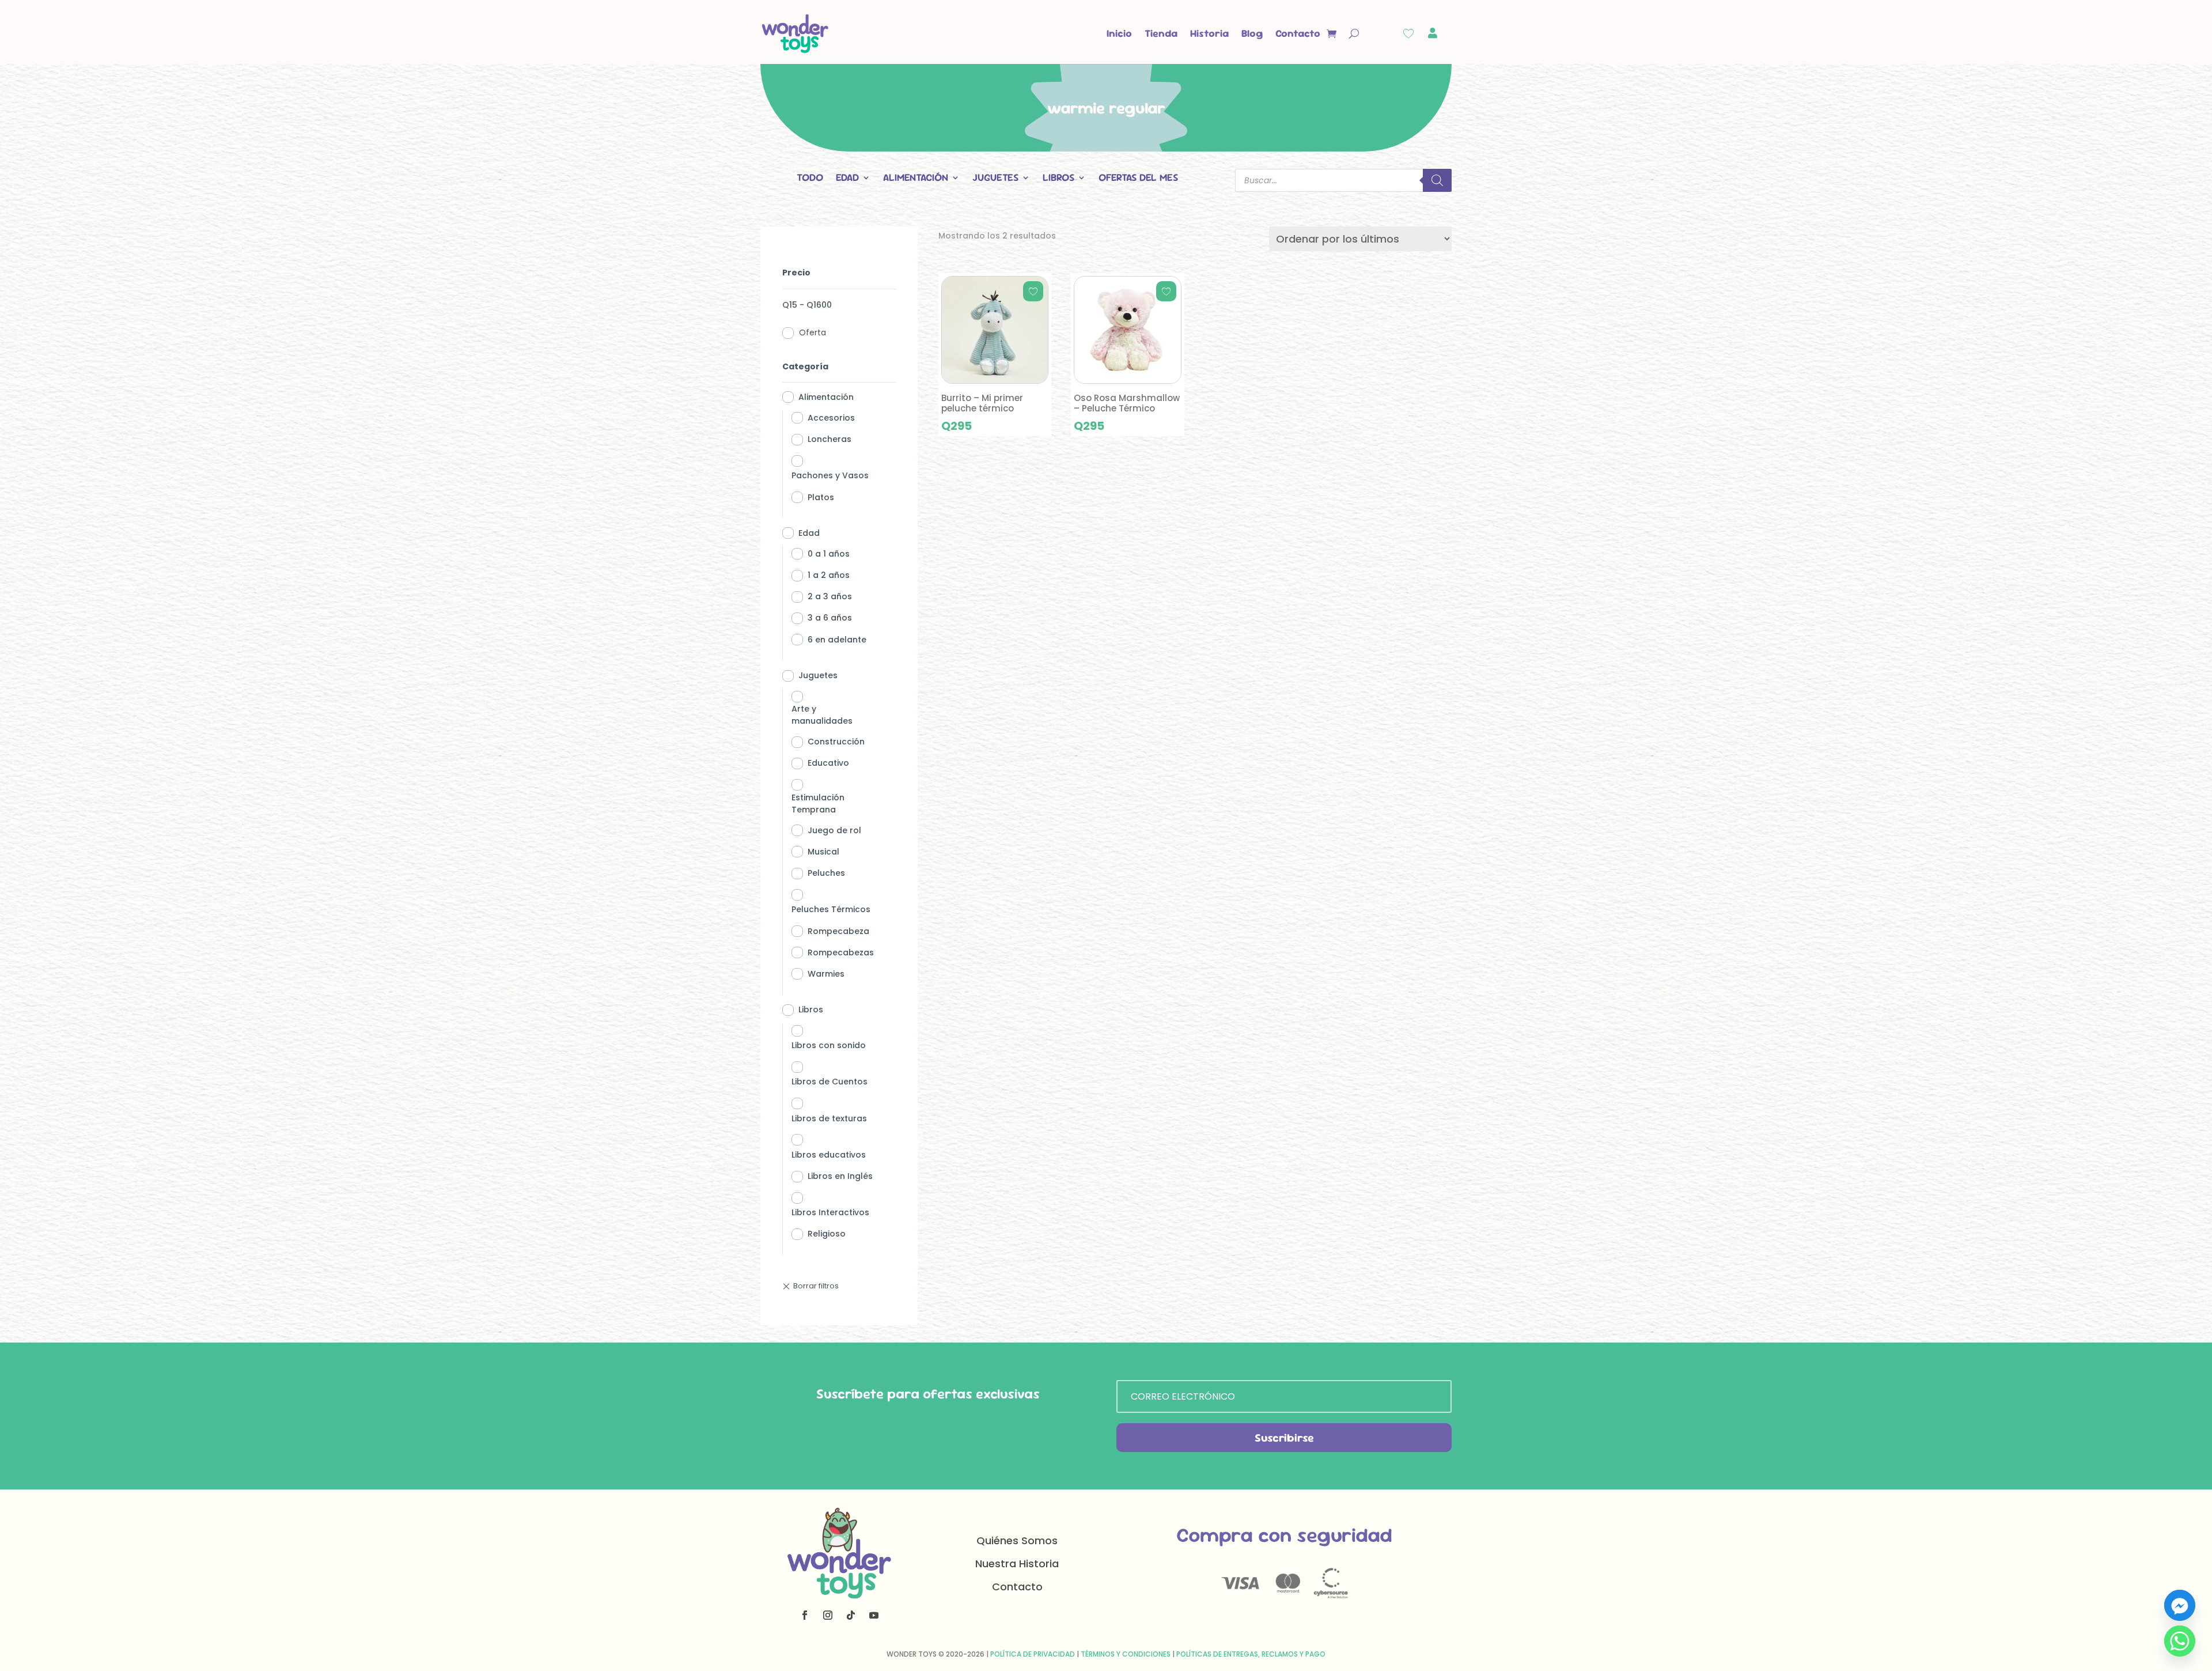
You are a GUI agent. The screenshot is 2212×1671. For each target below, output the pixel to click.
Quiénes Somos (1017, 1540)
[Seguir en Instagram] (828, 1615)
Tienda (1161, 33)
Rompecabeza (838, 931)
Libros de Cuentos (829, 1082)
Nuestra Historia (1017, 1564)
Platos (821, 497)
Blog (1252, 33)
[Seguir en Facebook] (805, 1615)
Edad (847, 179)
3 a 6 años (830, 618)
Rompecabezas (841, 952)
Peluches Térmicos (831, 909)
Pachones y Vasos (830, 475)
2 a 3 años (830, 596)
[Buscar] (1437, 180)
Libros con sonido (829, 1045)
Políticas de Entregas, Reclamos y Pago (1251, 1654)
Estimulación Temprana (818, 804)
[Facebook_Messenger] (2180, 1605)
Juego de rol (834, 830)
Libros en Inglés (840, 1176)
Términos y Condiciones (1126, 1654)
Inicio (1119, 33)
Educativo (828, 763)
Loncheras (829, 439)
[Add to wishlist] (1033, 291)
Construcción (836, 742)
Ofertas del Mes (1138, 179)
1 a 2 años (829, 575)
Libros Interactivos (830, 1212)
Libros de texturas (829, 1118)
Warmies (826, 974)
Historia (1209, 33)
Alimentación (916, 179)
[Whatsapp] (2180, 1641)
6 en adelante (837, 640)
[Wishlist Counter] (1408, 33)
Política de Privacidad (1033, 1654)
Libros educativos (829, 1155)
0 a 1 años (829, 554)
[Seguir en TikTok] (851, 1615)
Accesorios (831, 418)
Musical (823, 852)
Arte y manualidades (822, 715)
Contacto (1298, 33)
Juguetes (995, 179)
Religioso (827, 1234)
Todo (810, 179)
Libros (1058, 179)
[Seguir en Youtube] (874, 1615)
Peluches (826, 873)
